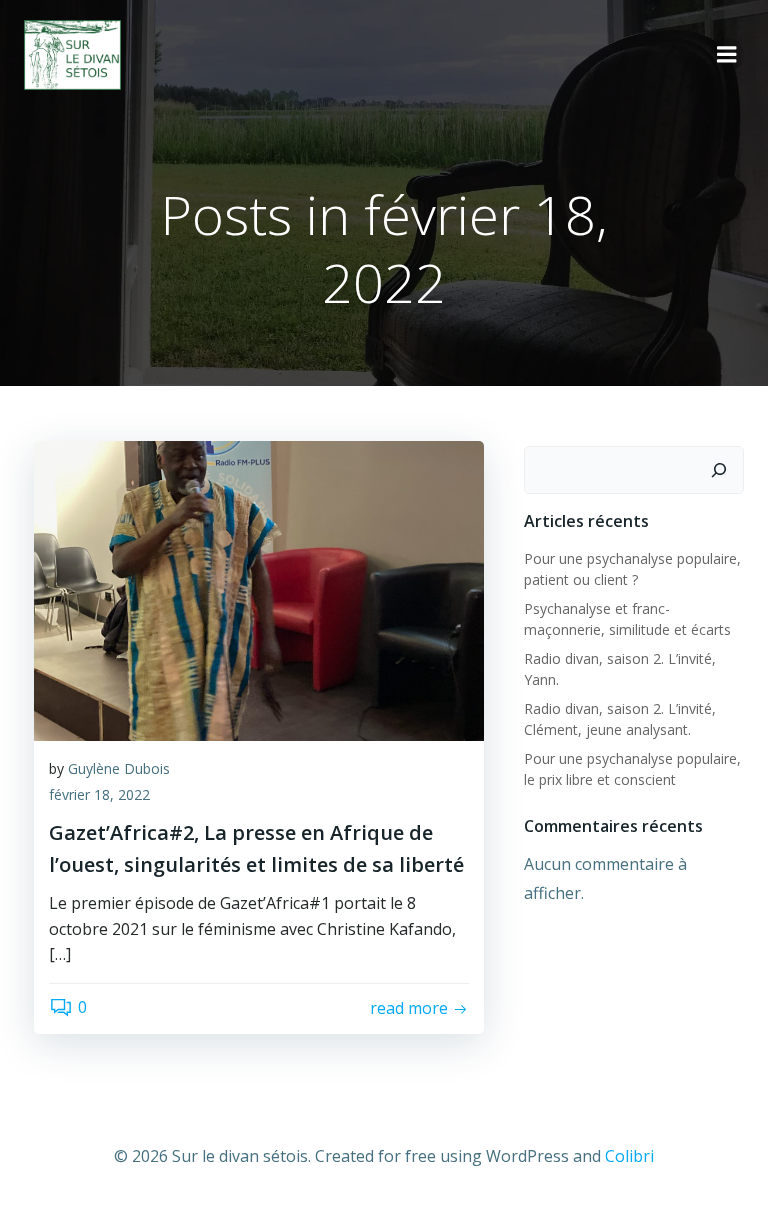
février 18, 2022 (99, 794)
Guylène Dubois (119, 768)
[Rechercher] (719, 470)
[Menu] (727, 55)
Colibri (629, 1156)
